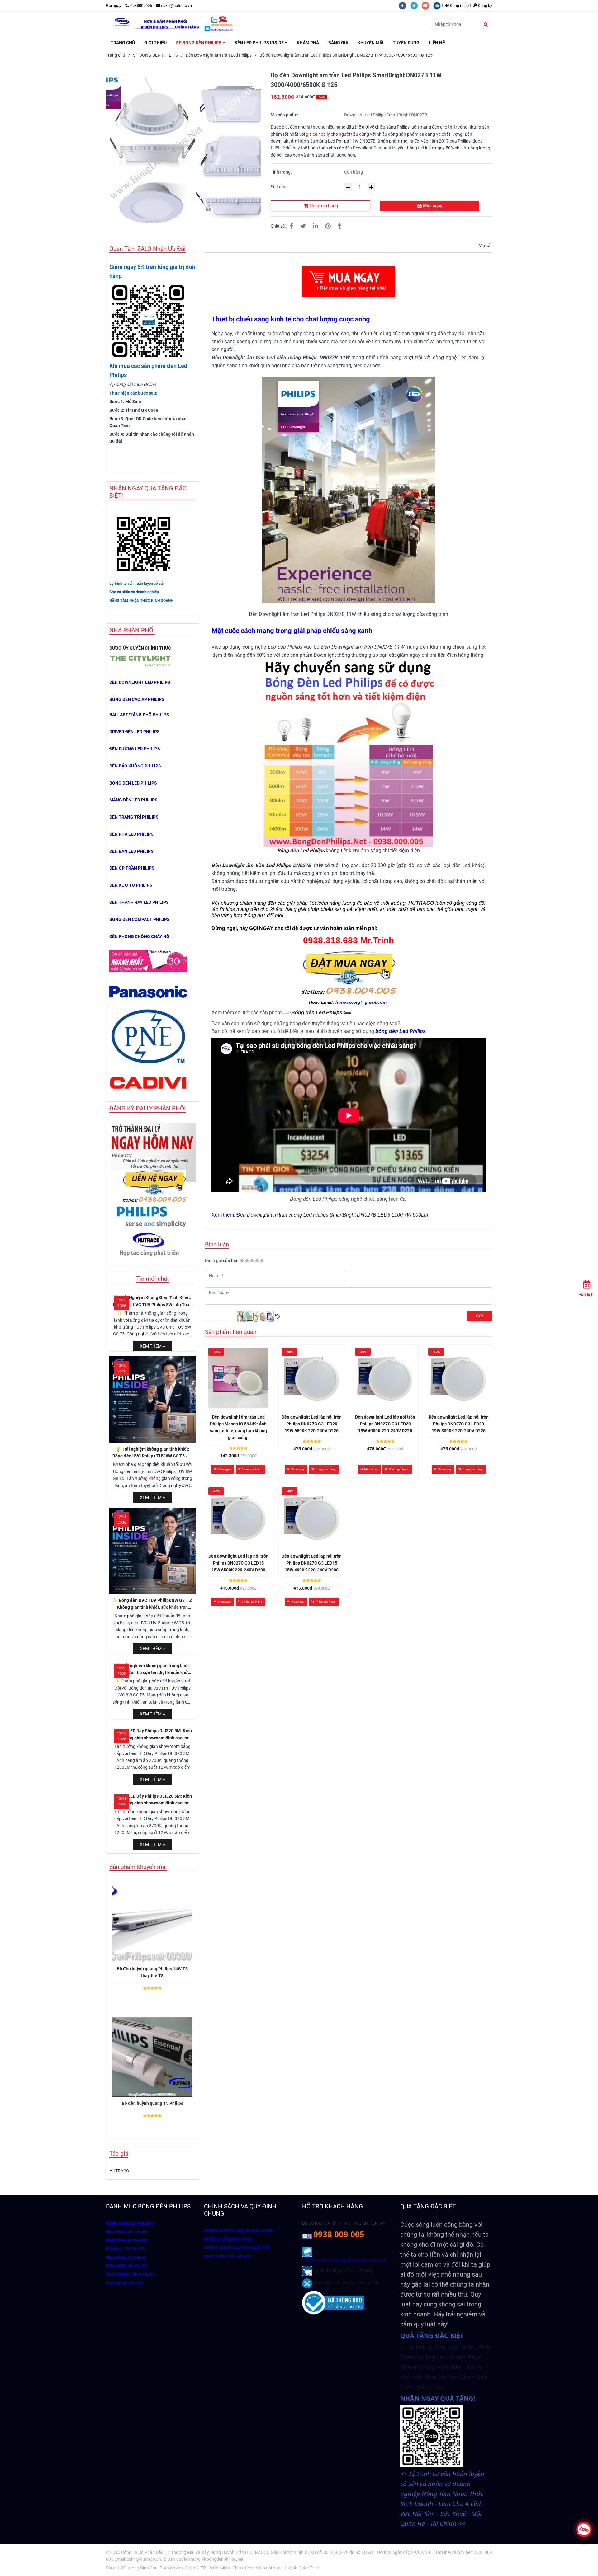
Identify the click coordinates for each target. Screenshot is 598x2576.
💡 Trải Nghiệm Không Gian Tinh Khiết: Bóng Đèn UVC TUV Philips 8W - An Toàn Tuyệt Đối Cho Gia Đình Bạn (152, 1302)
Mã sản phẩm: (285, 115)
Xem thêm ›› (152, 1346)
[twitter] (416, 5)
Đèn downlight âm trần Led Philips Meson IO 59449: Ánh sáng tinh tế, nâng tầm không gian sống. (238, 1427)
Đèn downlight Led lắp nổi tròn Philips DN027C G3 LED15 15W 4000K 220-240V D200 (312, 1563)
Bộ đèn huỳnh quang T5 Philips (152, 2103)
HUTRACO (119, 2171)
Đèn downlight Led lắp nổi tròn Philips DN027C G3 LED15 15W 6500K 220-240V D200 (238, 1563)
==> (317, 1013)
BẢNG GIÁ (338, 43)
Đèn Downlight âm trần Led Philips (219, 55)
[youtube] (427, 5)
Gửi (479, 1316)
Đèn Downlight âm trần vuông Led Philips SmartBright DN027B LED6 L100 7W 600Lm (332, 1215)
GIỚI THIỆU (155, 43)
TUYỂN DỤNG (406, 43)
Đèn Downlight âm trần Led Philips (251, 865)
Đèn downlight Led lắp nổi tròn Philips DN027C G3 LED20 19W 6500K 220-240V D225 (312, 1424)
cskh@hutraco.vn (176, 5)
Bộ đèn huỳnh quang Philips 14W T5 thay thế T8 (152, 1972)
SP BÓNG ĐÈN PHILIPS (199, 43)
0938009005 (141, 5)
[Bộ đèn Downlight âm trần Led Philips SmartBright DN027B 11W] (291, 226)
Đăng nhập (459, 5)
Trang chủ (116, 55)
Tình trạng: (282, 172)
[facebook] (404, 5)
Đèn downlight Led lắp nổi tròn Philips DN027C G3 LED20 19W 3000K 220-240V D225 (459, 1424)
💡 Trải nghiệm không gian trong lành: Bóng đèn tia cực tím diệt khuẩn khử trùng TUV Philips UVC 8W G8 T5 (152, 1670)
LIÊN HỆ (437, 43)
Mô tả (484, 246)
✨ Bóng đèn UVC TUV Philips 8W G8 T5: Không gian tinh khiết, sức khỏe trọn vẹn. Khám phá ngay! (152, 1604)
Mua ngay (432, 206)
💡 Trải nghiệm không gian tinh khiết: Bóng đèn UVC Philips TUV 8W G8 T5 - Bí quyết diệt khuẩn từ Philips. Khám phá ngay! (152, 1453)
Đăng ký (484, 5)
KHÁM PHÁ (308, 43)
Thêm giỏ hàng (323, 206)
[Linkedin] (316, 226)
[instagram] (439, 5)
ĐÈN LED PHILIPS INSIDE (260, 43)
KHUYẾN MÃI (370, 43)
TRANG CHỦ (123, 43)
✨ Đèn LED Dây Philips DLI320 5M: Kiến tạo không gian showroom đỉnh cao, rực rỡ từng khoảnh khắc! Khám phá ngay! (152, 1735)
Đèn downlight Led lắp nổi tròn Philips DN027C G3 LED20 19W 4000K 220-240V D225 (385, 1424)
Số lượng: (280, 187)
